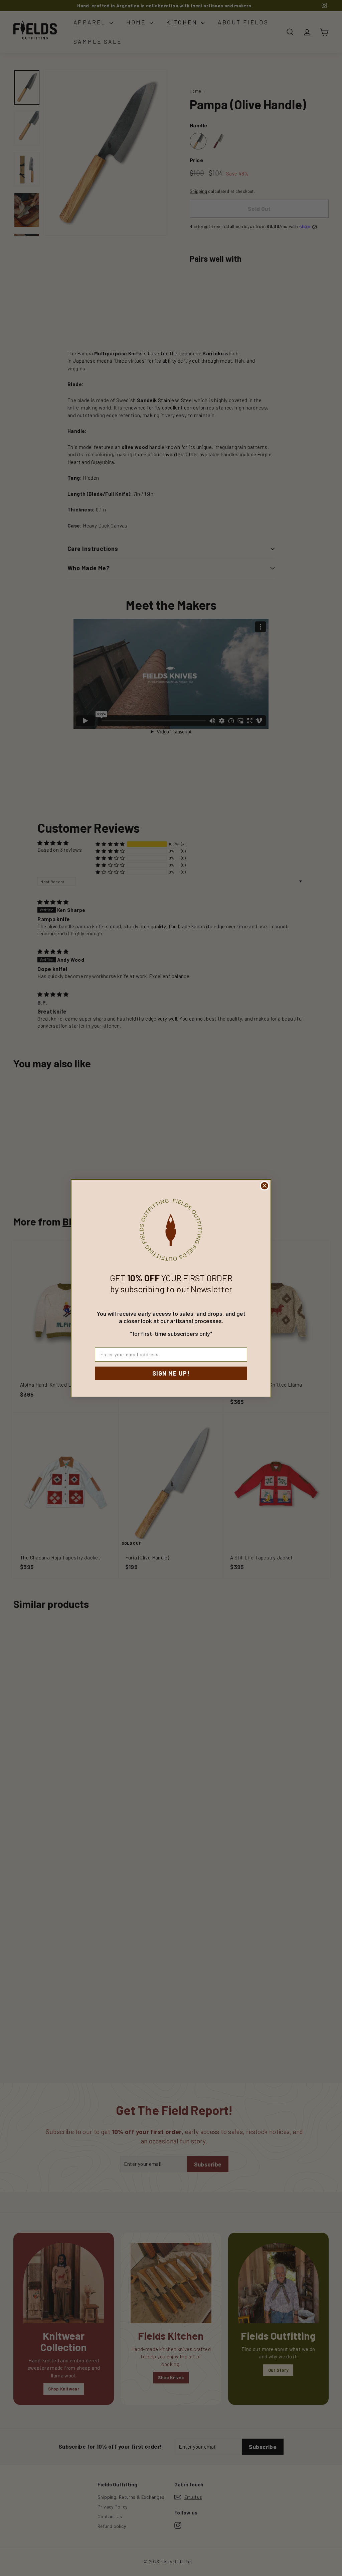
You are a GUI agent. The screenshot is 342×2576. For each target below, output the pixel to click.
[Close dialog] (265, 1186)
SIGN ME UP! (171, 1373)
